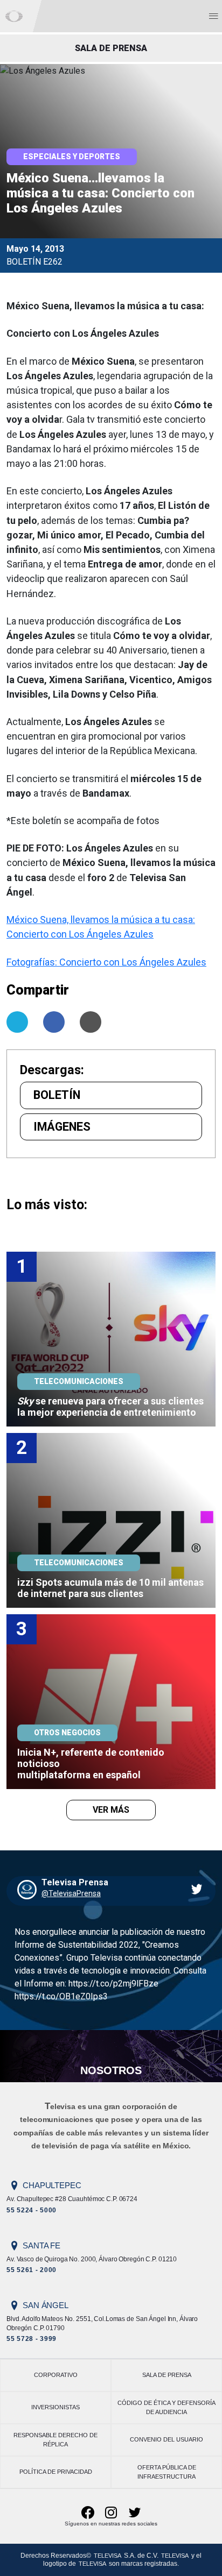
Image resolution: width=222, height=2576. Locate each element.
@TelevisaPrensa (71, 1893)
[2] (111, 1520)
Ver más (111, 1810)
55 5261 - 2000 (32, 2270)
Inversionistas (55, 2407)
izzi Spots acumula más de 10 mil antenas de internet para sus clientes (112, 1588)
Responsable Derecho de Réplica (55, 2440)
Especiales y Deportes (72, 157)
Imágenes (62, 1127)
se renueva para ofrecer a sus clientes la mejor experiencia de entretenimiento (112, 1407)
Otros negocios (67, 1733)
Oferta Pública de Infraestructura (167, 2472)
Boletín (57, 1095)
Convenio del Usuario (166, 2439)
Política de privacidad (56, 2472)
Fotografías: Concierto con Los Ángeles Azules (106, 962)
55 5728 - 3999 (32, 2339)
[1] (111, 1339)
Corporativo (56, 2375)
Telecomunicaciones (79, 1381)
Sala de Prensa (167, 2375)
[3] (111, 1701)
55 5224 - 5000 (32, 2210)
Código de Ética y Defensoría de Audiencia (166, 2407)
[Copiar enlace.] (91, 1022)
